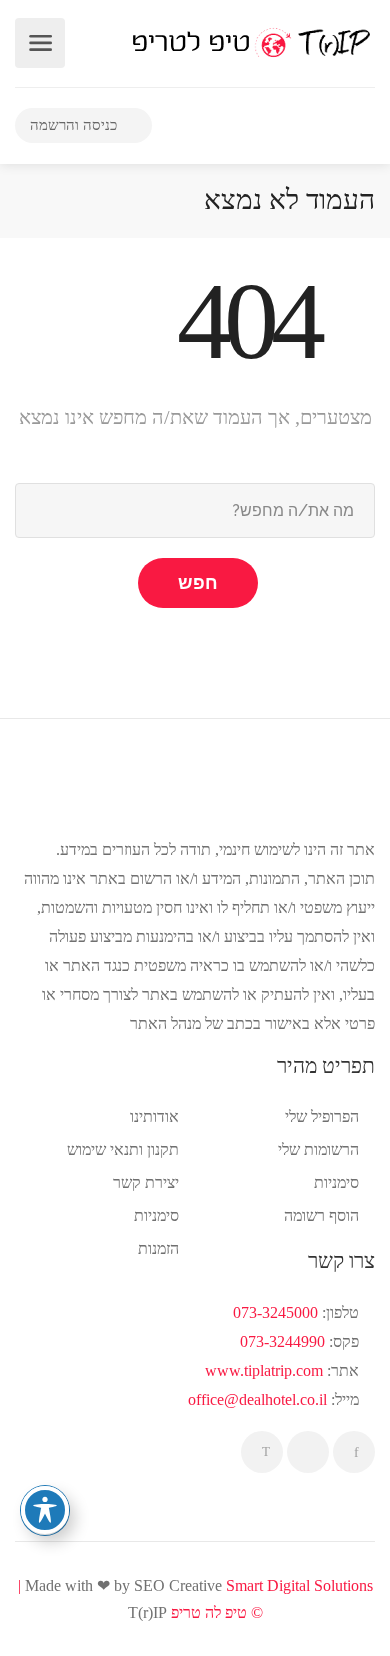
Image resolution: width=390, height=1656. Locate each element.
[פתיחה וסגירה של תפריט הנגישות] (45, 1510)
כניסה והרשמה (75, 125)
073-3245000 (275, 1312)
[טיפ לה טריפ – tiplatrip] (251, 41)
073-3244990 (282, 1341)
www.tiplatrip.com (264, 1370)
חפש (198, 582)
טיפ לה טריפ (209, 1612)
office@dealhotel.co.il (257, 1399)
